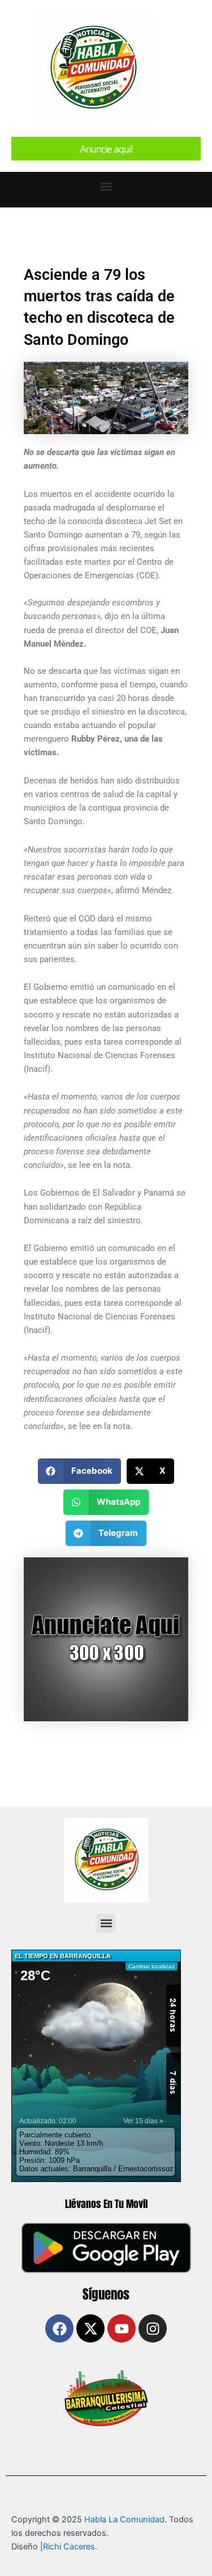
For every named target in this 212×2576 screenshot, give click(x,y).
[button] (106, 187)
